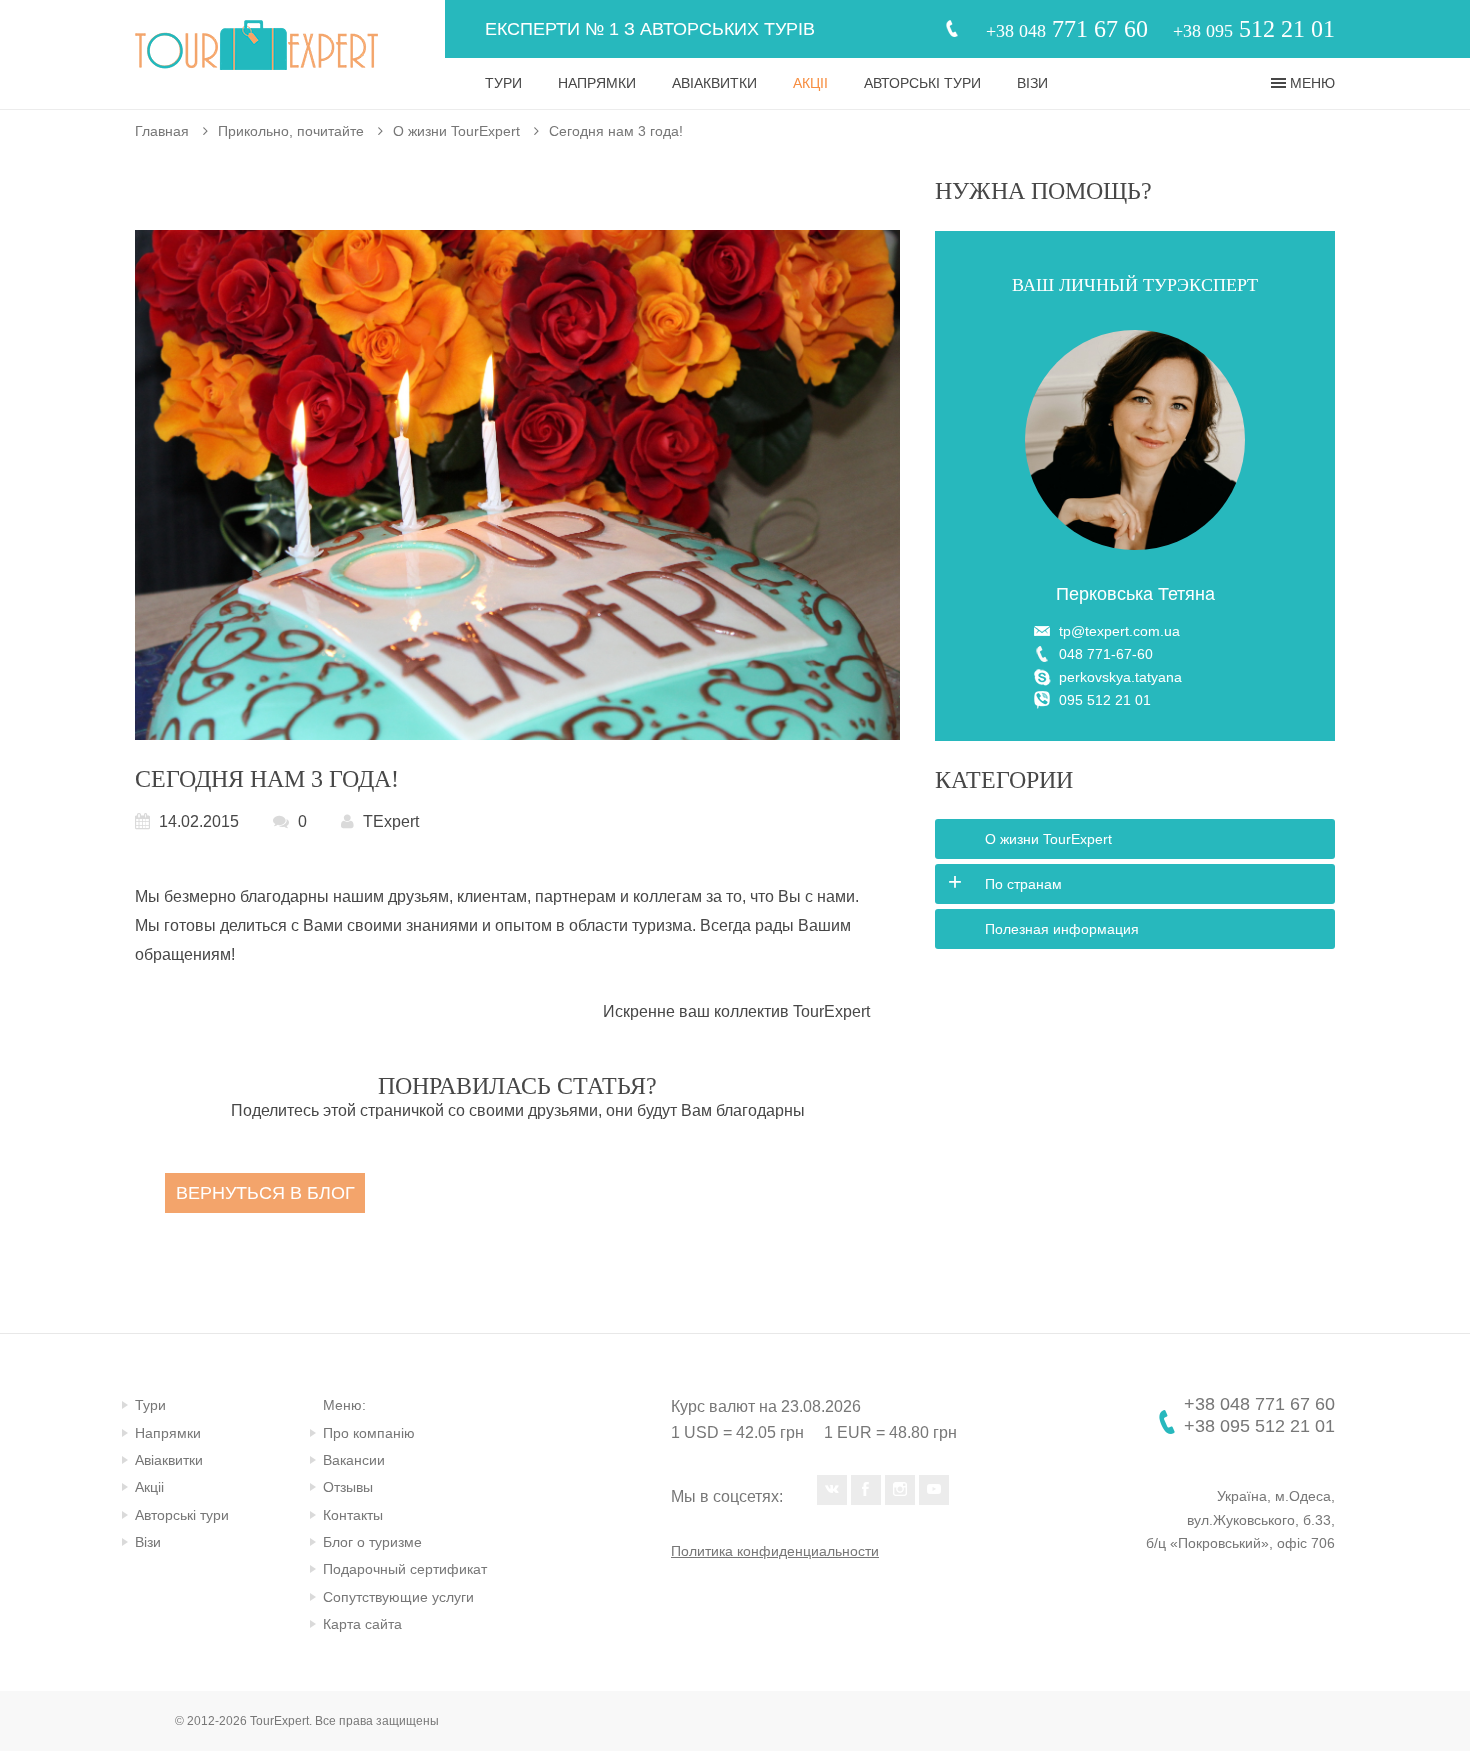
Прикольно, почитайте (291, 131)
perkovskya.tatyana (1120, 677)
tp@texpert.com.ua (1119, 631)
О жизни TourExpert (456, 131)
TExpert (391, 821)
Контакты (353, 1515)
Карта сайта (362, 1624)
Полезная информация (1062, 929)
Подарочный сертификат (405, 1569)
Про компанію (369, 1433)
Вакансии (354, 1460)
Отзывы (348, 1487)
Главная (162, 131)
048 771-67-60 (1106, 654)
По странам (1023, 884)
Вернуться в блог (265, 1193)
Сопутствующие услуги (398, 1597)
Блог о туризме (372, 1542)
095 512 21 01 (1105, 700)
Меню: (344, 1405)
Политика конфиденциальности (775, 1551)
